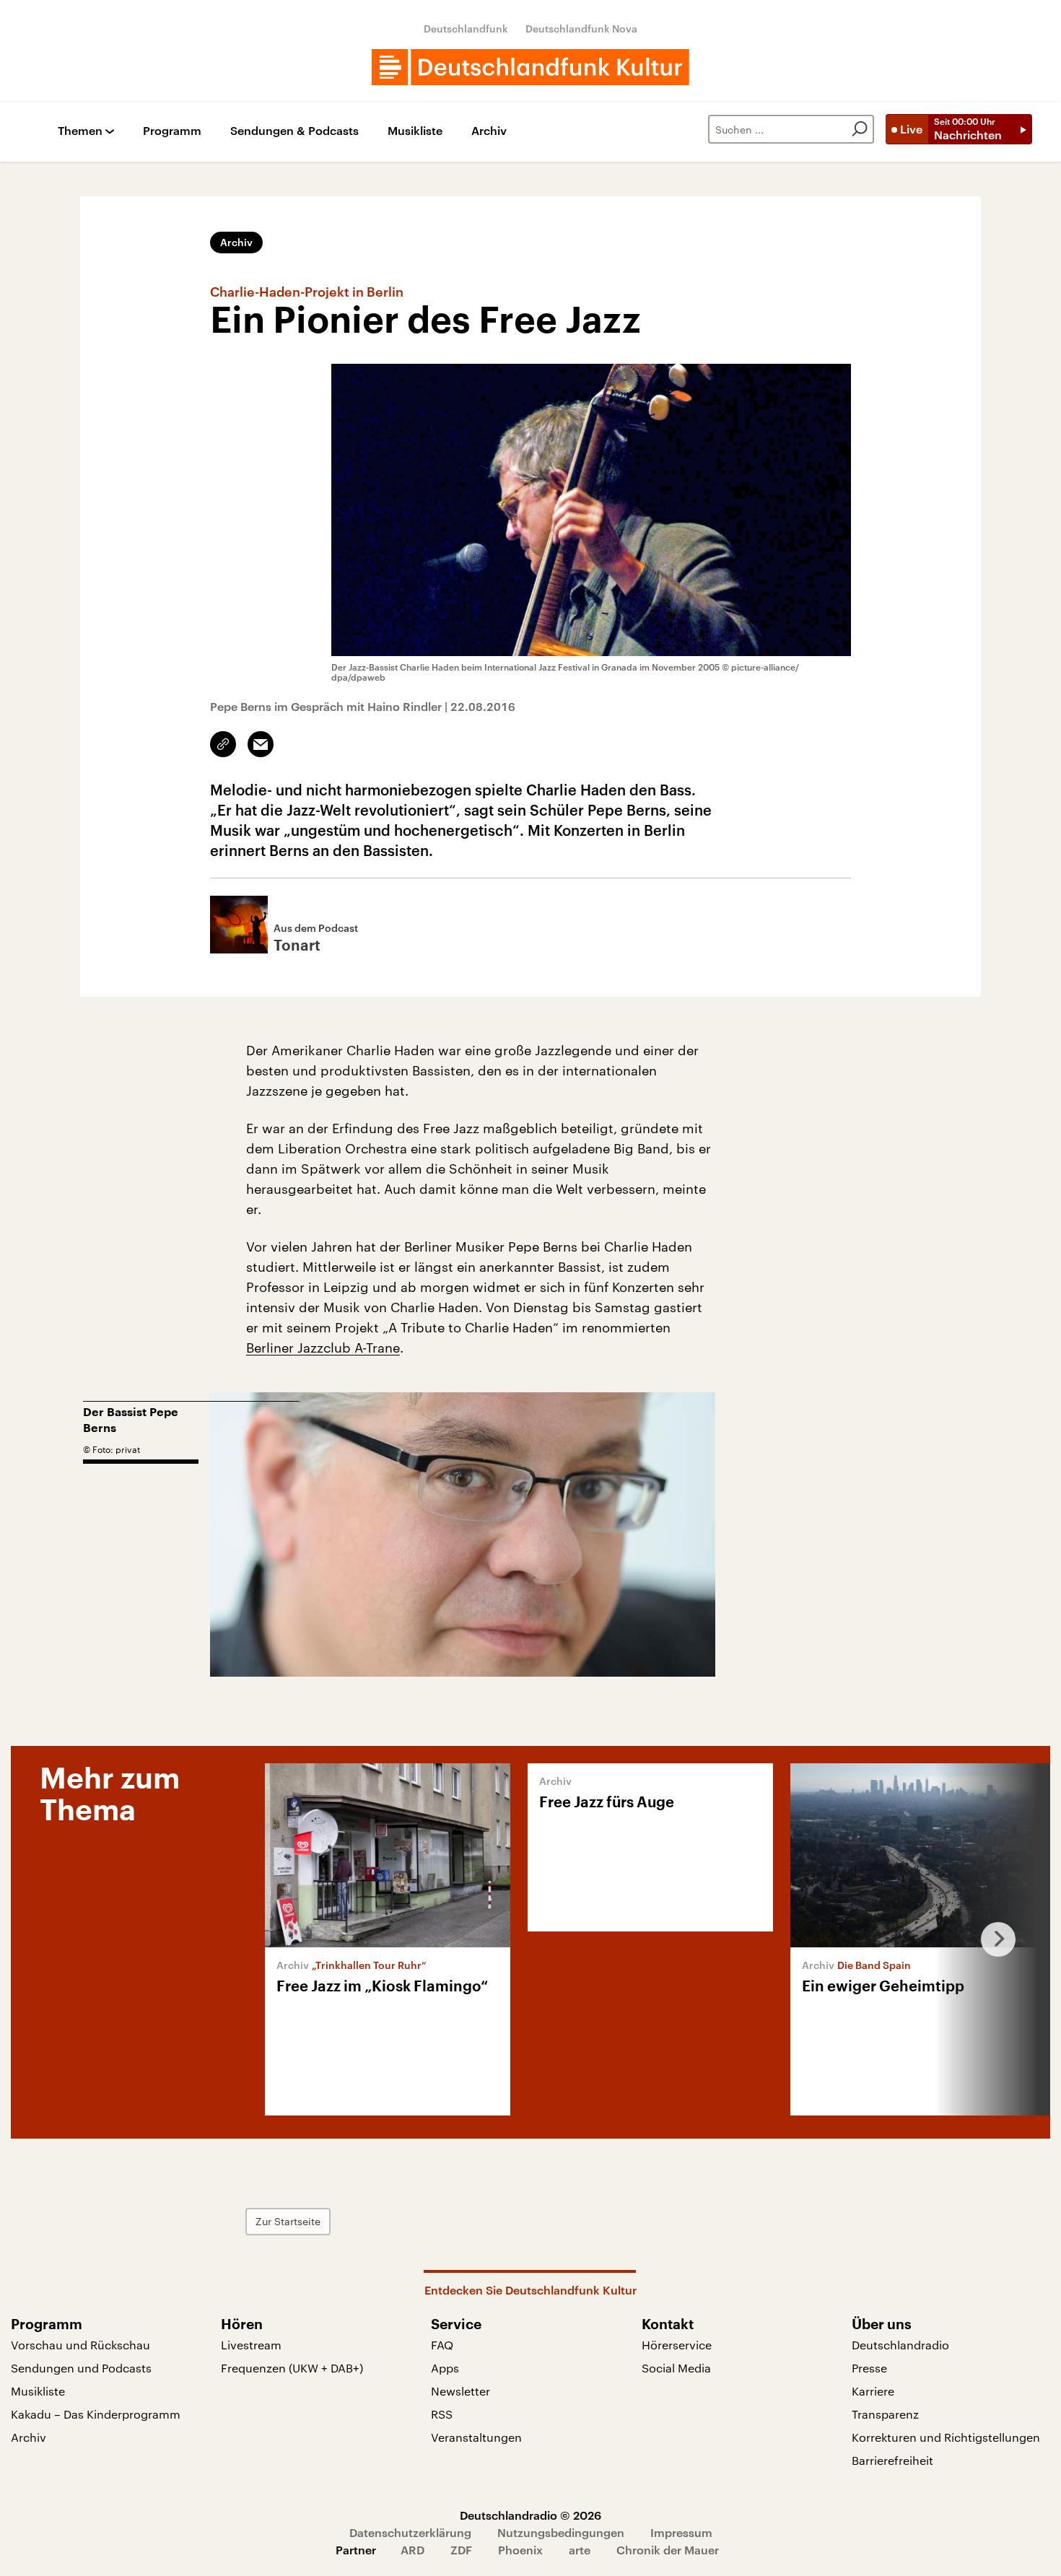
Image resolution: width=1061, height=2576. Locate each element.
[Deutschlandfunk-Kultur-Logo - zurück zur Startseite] (530, 67)
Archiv (489, 131)
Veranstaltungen (476, 2437)
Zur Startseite (288, 2221)
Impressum (681, 2532)
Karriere (873, 2391)
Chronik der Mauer (668, 2550)
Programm (172, 131)
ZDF (461, 2550)
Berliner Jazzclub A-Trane (323, 1348)
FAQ (442, 2345)
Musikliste (415, 131)
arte (580, 2550)
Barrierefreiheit (892, 2460)
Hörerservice (677, 2345)
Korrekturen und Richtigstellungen (946, 2437)
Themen (80, 131)
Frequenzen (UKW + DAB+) (292, 2368)
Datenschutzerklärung (410, 2532)
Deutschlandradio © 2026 (530, 2515)
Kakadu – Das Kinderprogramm (96, 2414)
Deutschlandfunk (466, 29)
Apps (445, 2368)
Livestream (251, 2345)
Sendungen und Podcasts (81, 2368)
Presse (869, 2368)
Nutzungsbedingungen (561, 2532)
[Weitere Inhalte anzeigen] (992, 1939)
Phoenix (520, 2550)
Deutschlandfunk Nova (581, 29)
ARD (412, 2550)
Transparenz (885, 2414)
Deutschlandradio (900, 2345)
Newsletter (460, 2391)
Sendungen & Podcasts (294, 131)
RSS (442, 2414)
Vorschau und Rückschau (80, 2345)
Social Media (676, 2368)
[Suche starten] (860, 129)
